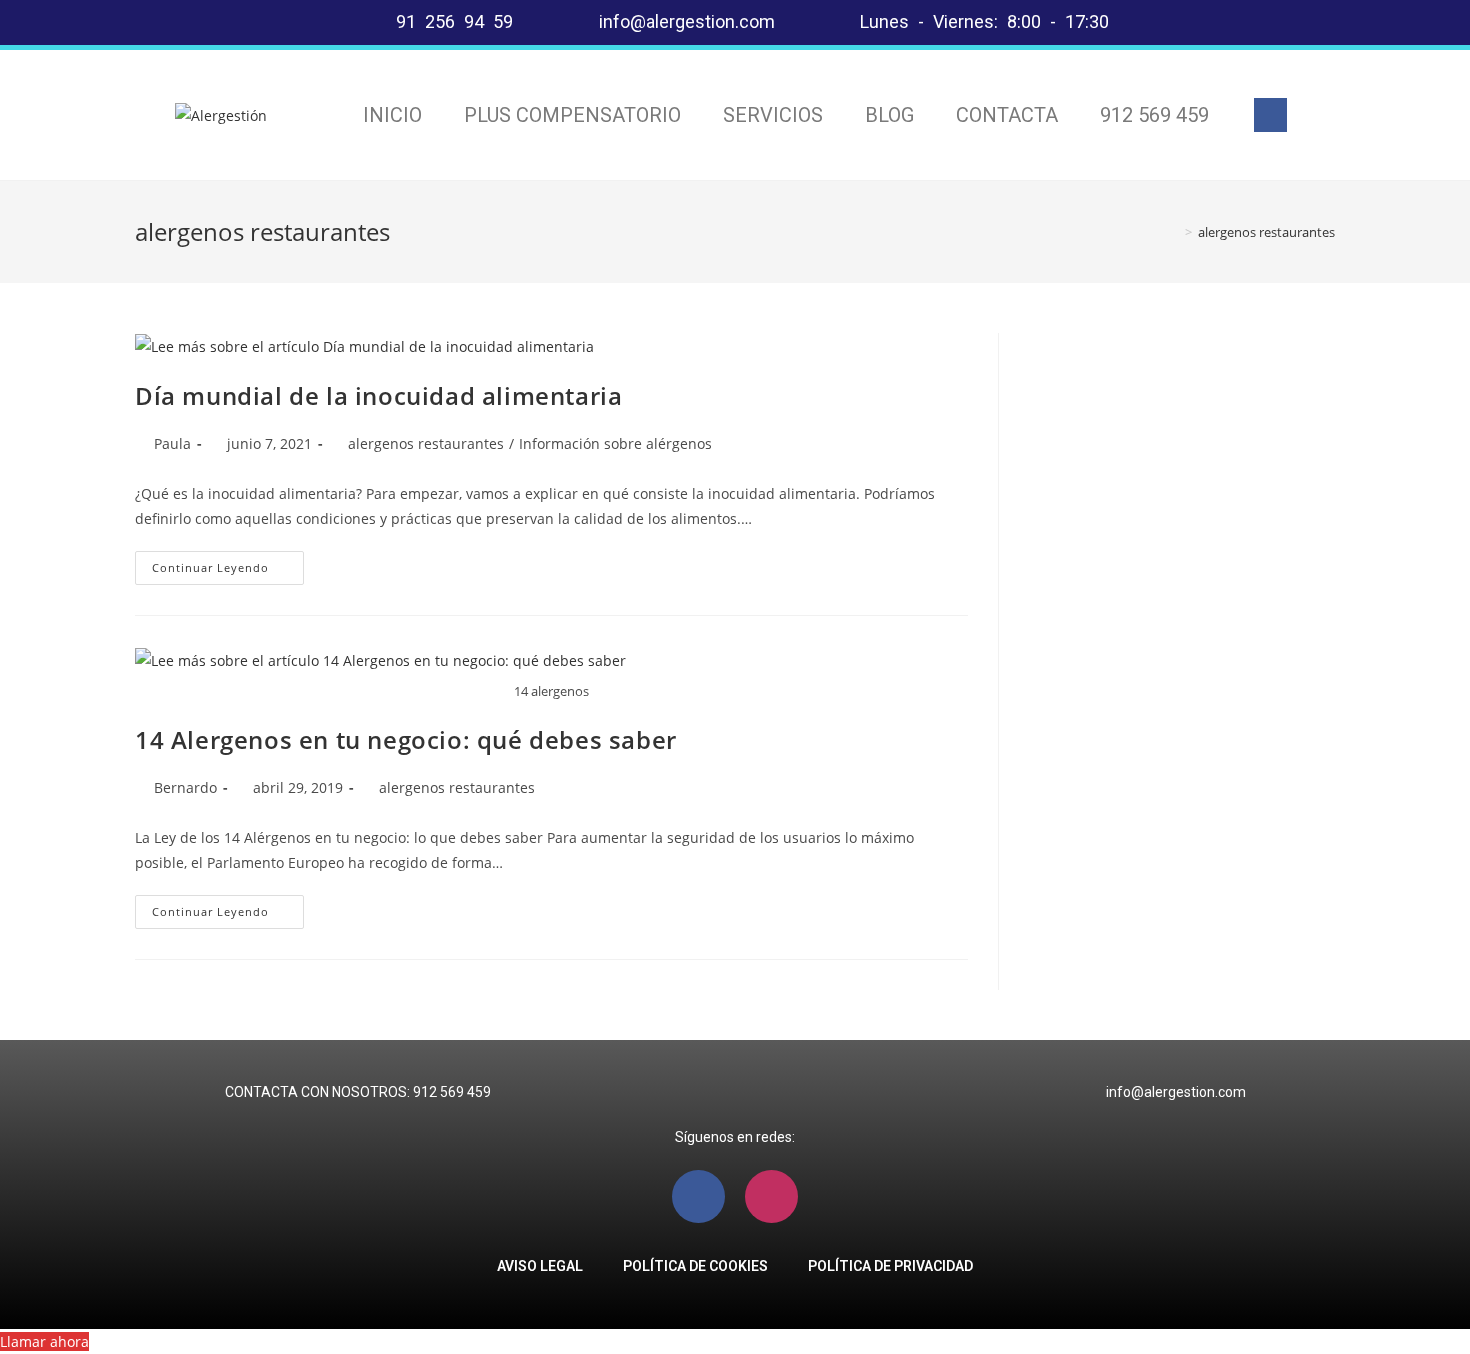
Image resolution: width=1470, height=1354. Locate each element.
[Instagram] (771, 1196)
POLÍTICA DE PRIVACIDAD (890, 1266)
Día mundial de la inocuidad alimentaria (378, 395)
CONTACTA (1007, 115)
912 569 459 (1154, 115)
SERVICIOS (773, 115)
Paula (172, 443)
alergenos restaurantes (426, 443)
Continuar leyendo (228, 563)
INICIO (392, 115)
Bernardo (185, 787)
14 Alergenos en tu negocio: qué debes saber (406, 739)
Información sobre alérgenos (615, 443)
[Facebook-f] (1271, 115)
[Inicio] (1174, 232)
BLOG (889, 115)
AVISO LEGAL (540, 1266)
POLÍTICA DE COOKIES (695, 1266)
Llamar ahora (44, 1341)
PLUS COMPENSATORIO (572, 115)
